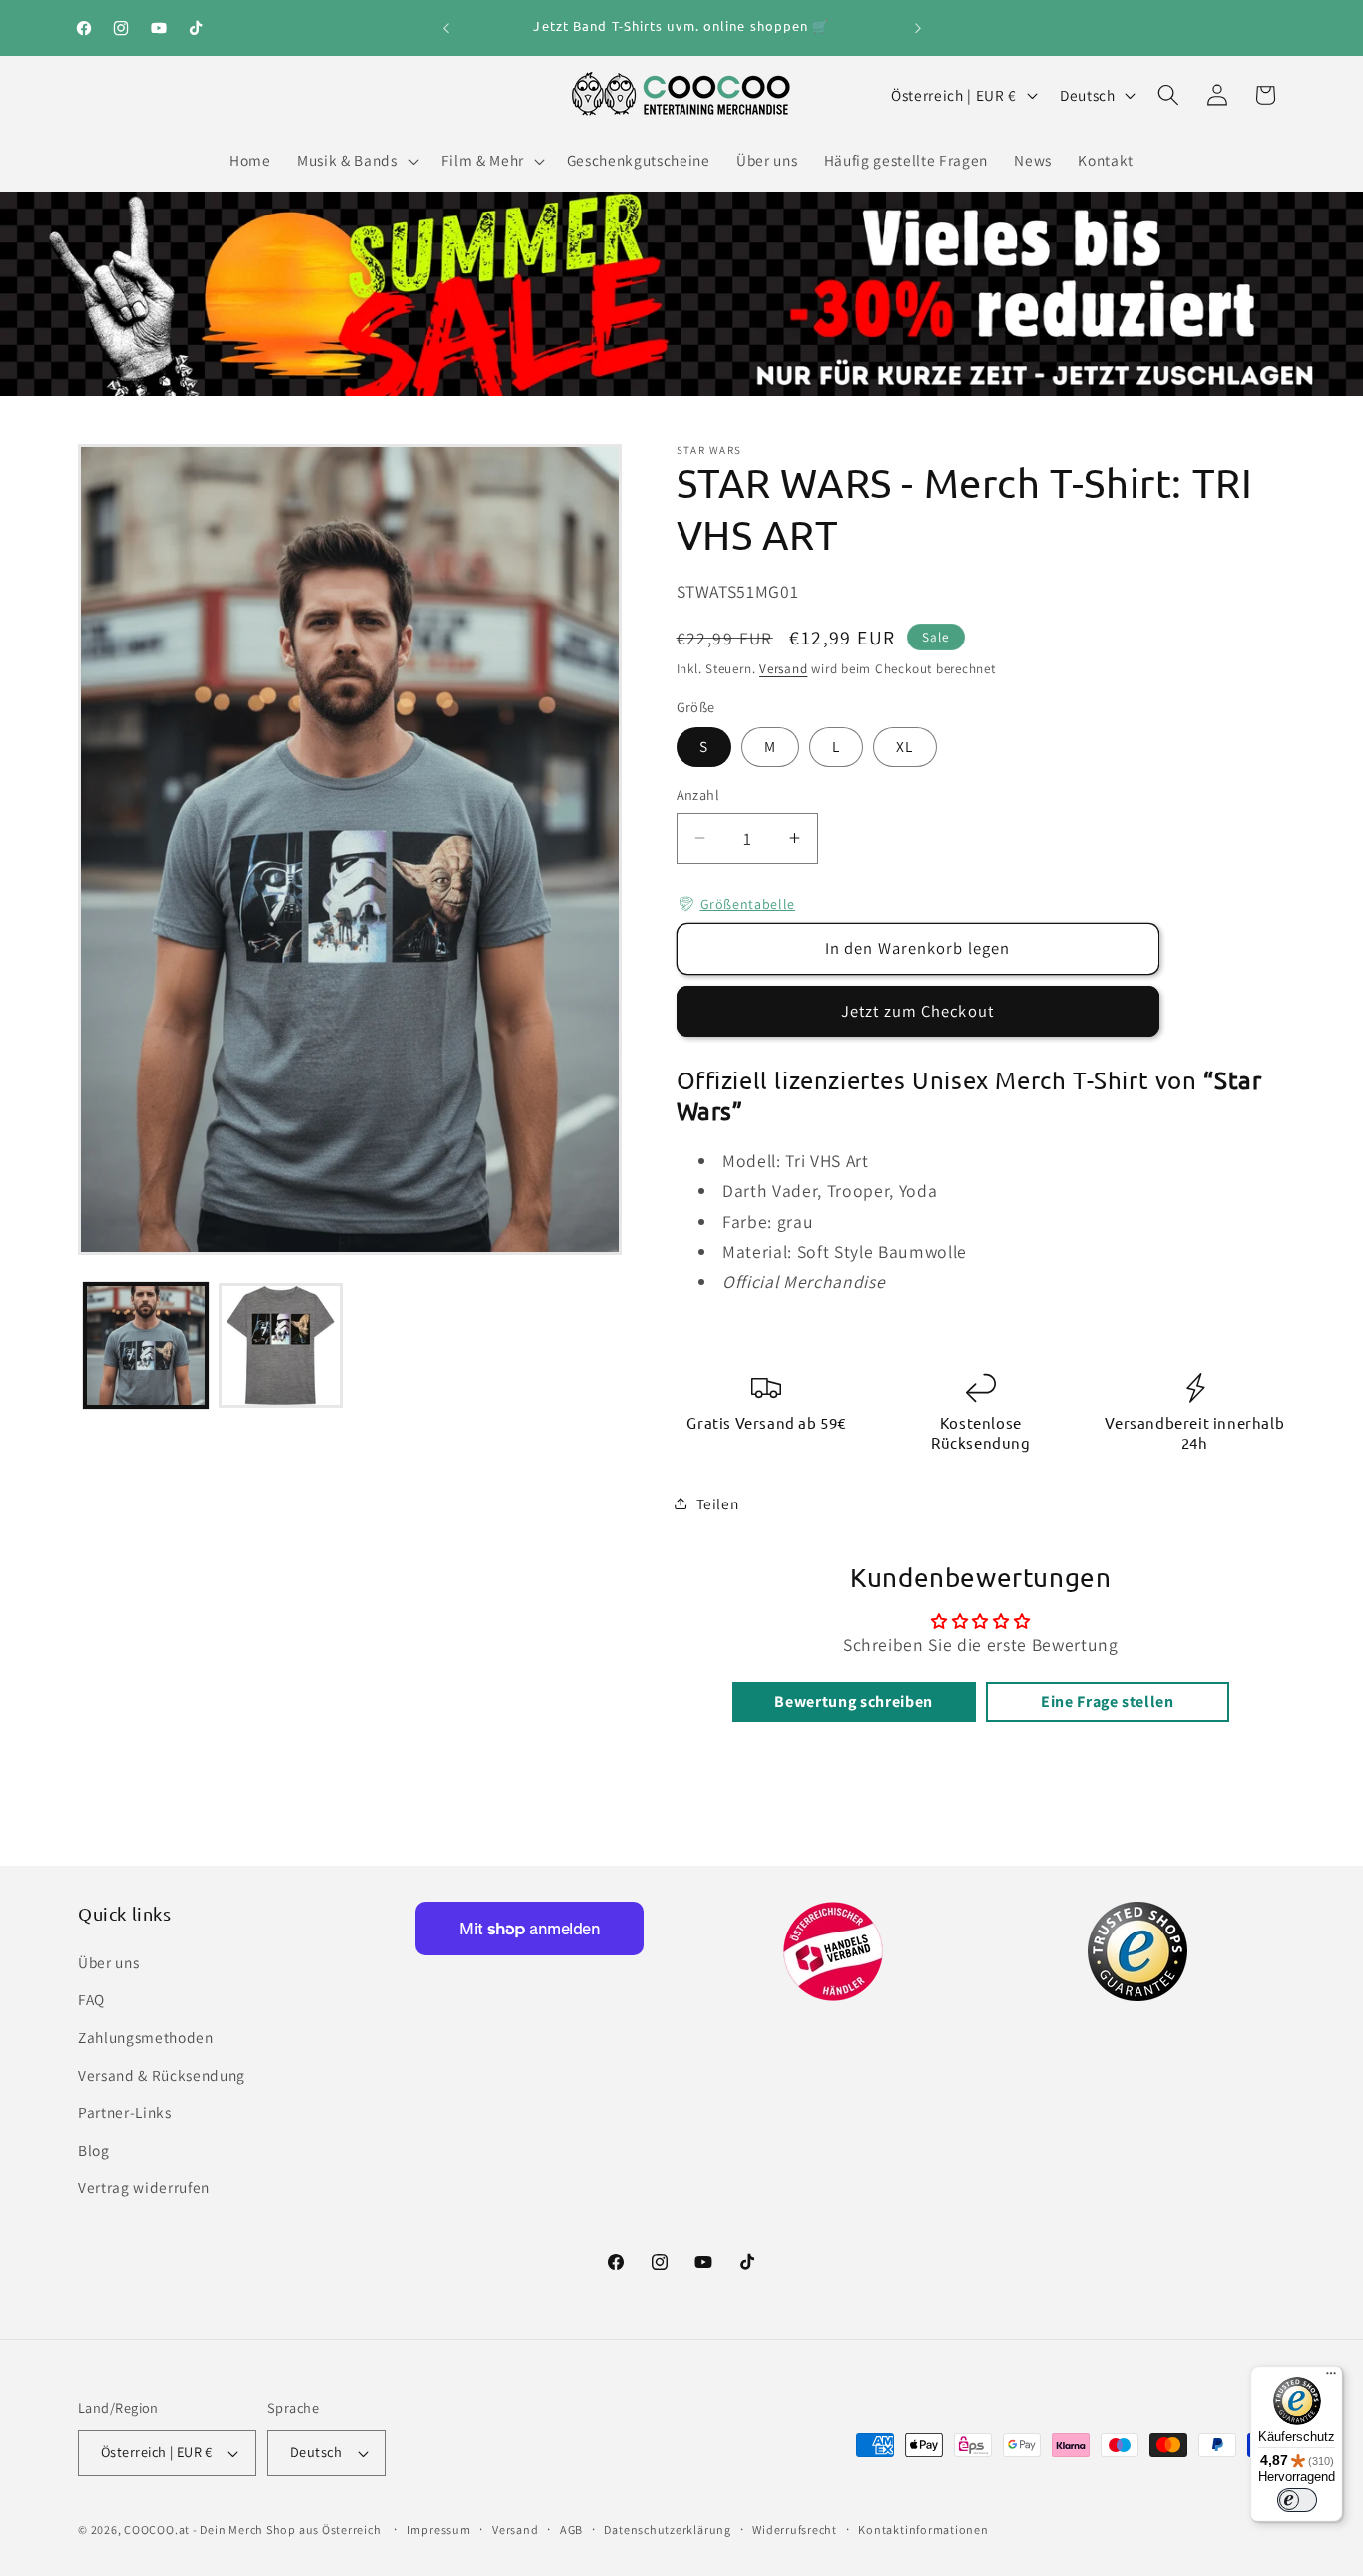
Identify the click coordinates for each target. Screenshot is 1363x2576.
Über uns (108, 1962)
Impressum (439, 2530)
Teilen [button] (718, 1503)
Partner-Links (125, 2112)
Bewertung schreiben (854, 1702)
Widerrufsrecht (795, 2530)
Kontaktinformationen (923, 2530)
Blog (94, 2150)
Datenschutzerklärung (667, 2530)
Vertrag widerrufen (144, 2187)
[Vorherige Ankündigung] (446, 28)
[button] (356, 161)
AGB (571, 2530)
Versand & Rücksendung (162, 2075)
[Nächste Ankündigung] (918, 28)
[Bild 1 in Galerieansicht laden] (146, 1345)
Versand (783, 669)
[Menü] (1331, 2378)
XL (905, 746)
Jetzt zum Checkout (917, 1011)
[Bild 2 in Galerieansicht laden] (281, 1345)
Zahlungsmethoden (146, 2037)
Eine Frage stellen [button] (1108, 1702)
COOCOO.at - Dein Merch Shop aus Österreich (252, 2530)
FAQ (91, 1999)
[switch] (1297, 2500)
